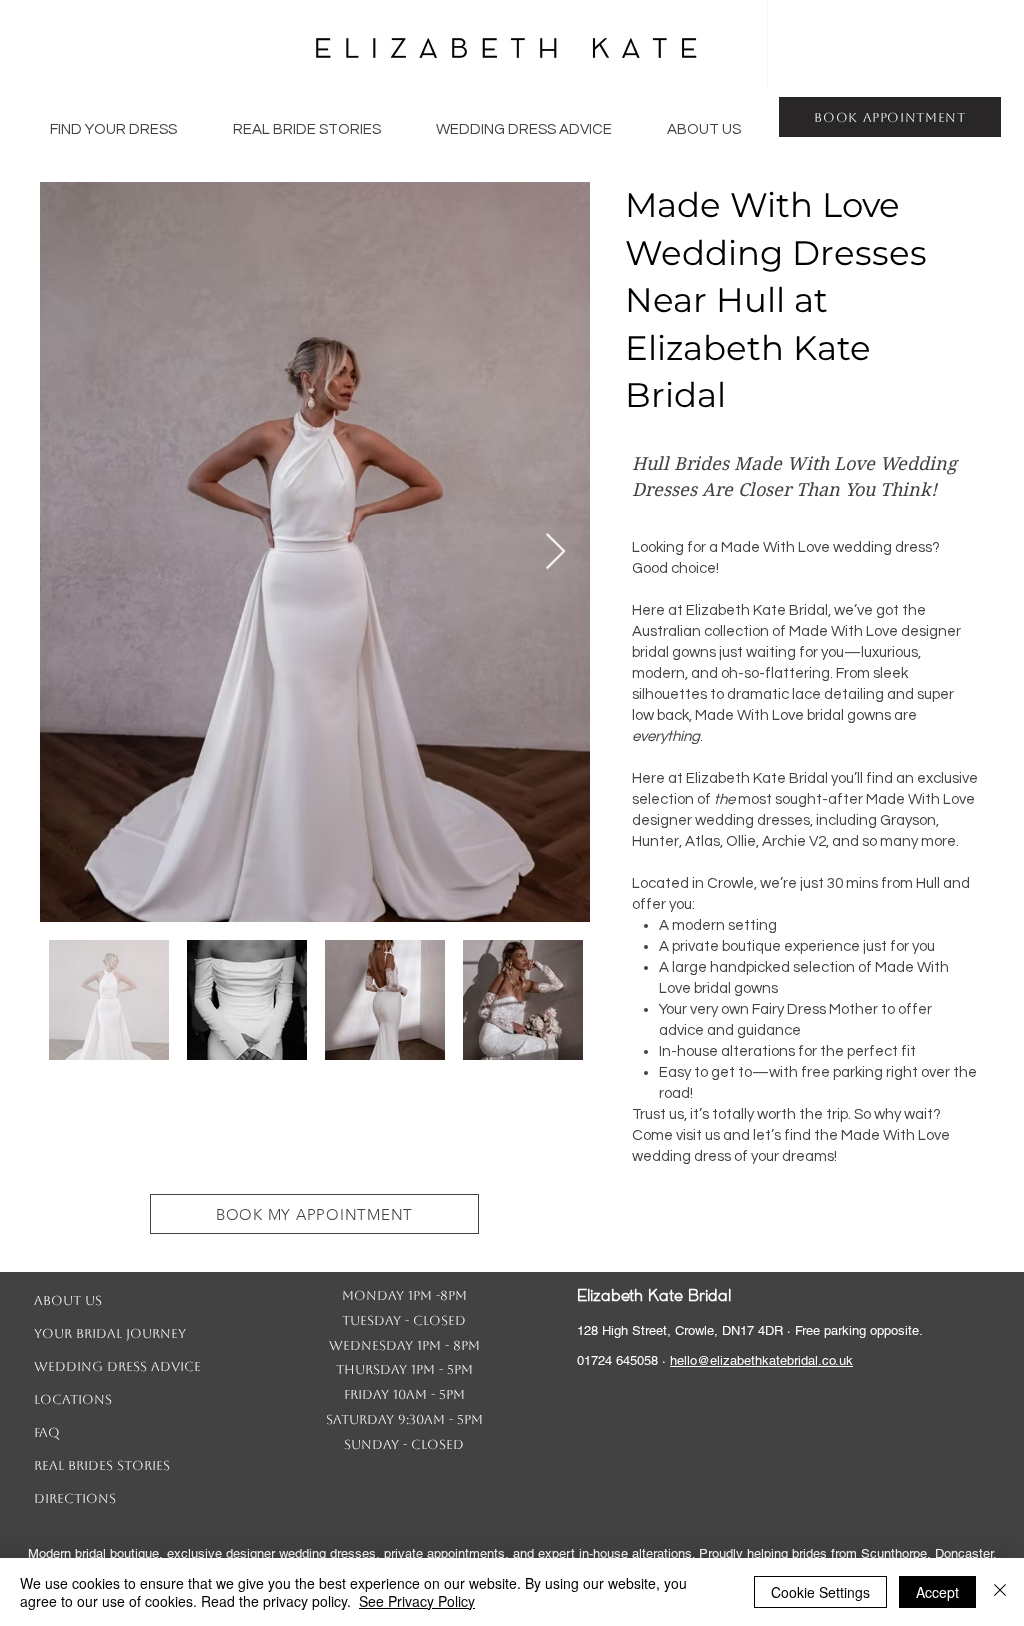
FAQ (47, 1432)
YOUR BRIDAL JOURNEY (110, 1333)
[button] (113, 130)
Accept (937, 1592)
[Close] (1000, 1592)
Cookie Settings (820, 1592)
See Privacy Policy (417, 1601)
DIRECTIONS (75, 1498)
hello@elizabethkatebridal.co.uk (761, 1360)
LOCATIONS (73, 1399)
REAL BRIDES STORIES (102, 1465)
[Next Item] (555, 552)
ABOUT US (68, 1300)
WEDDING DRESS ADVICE (117, 1366)
